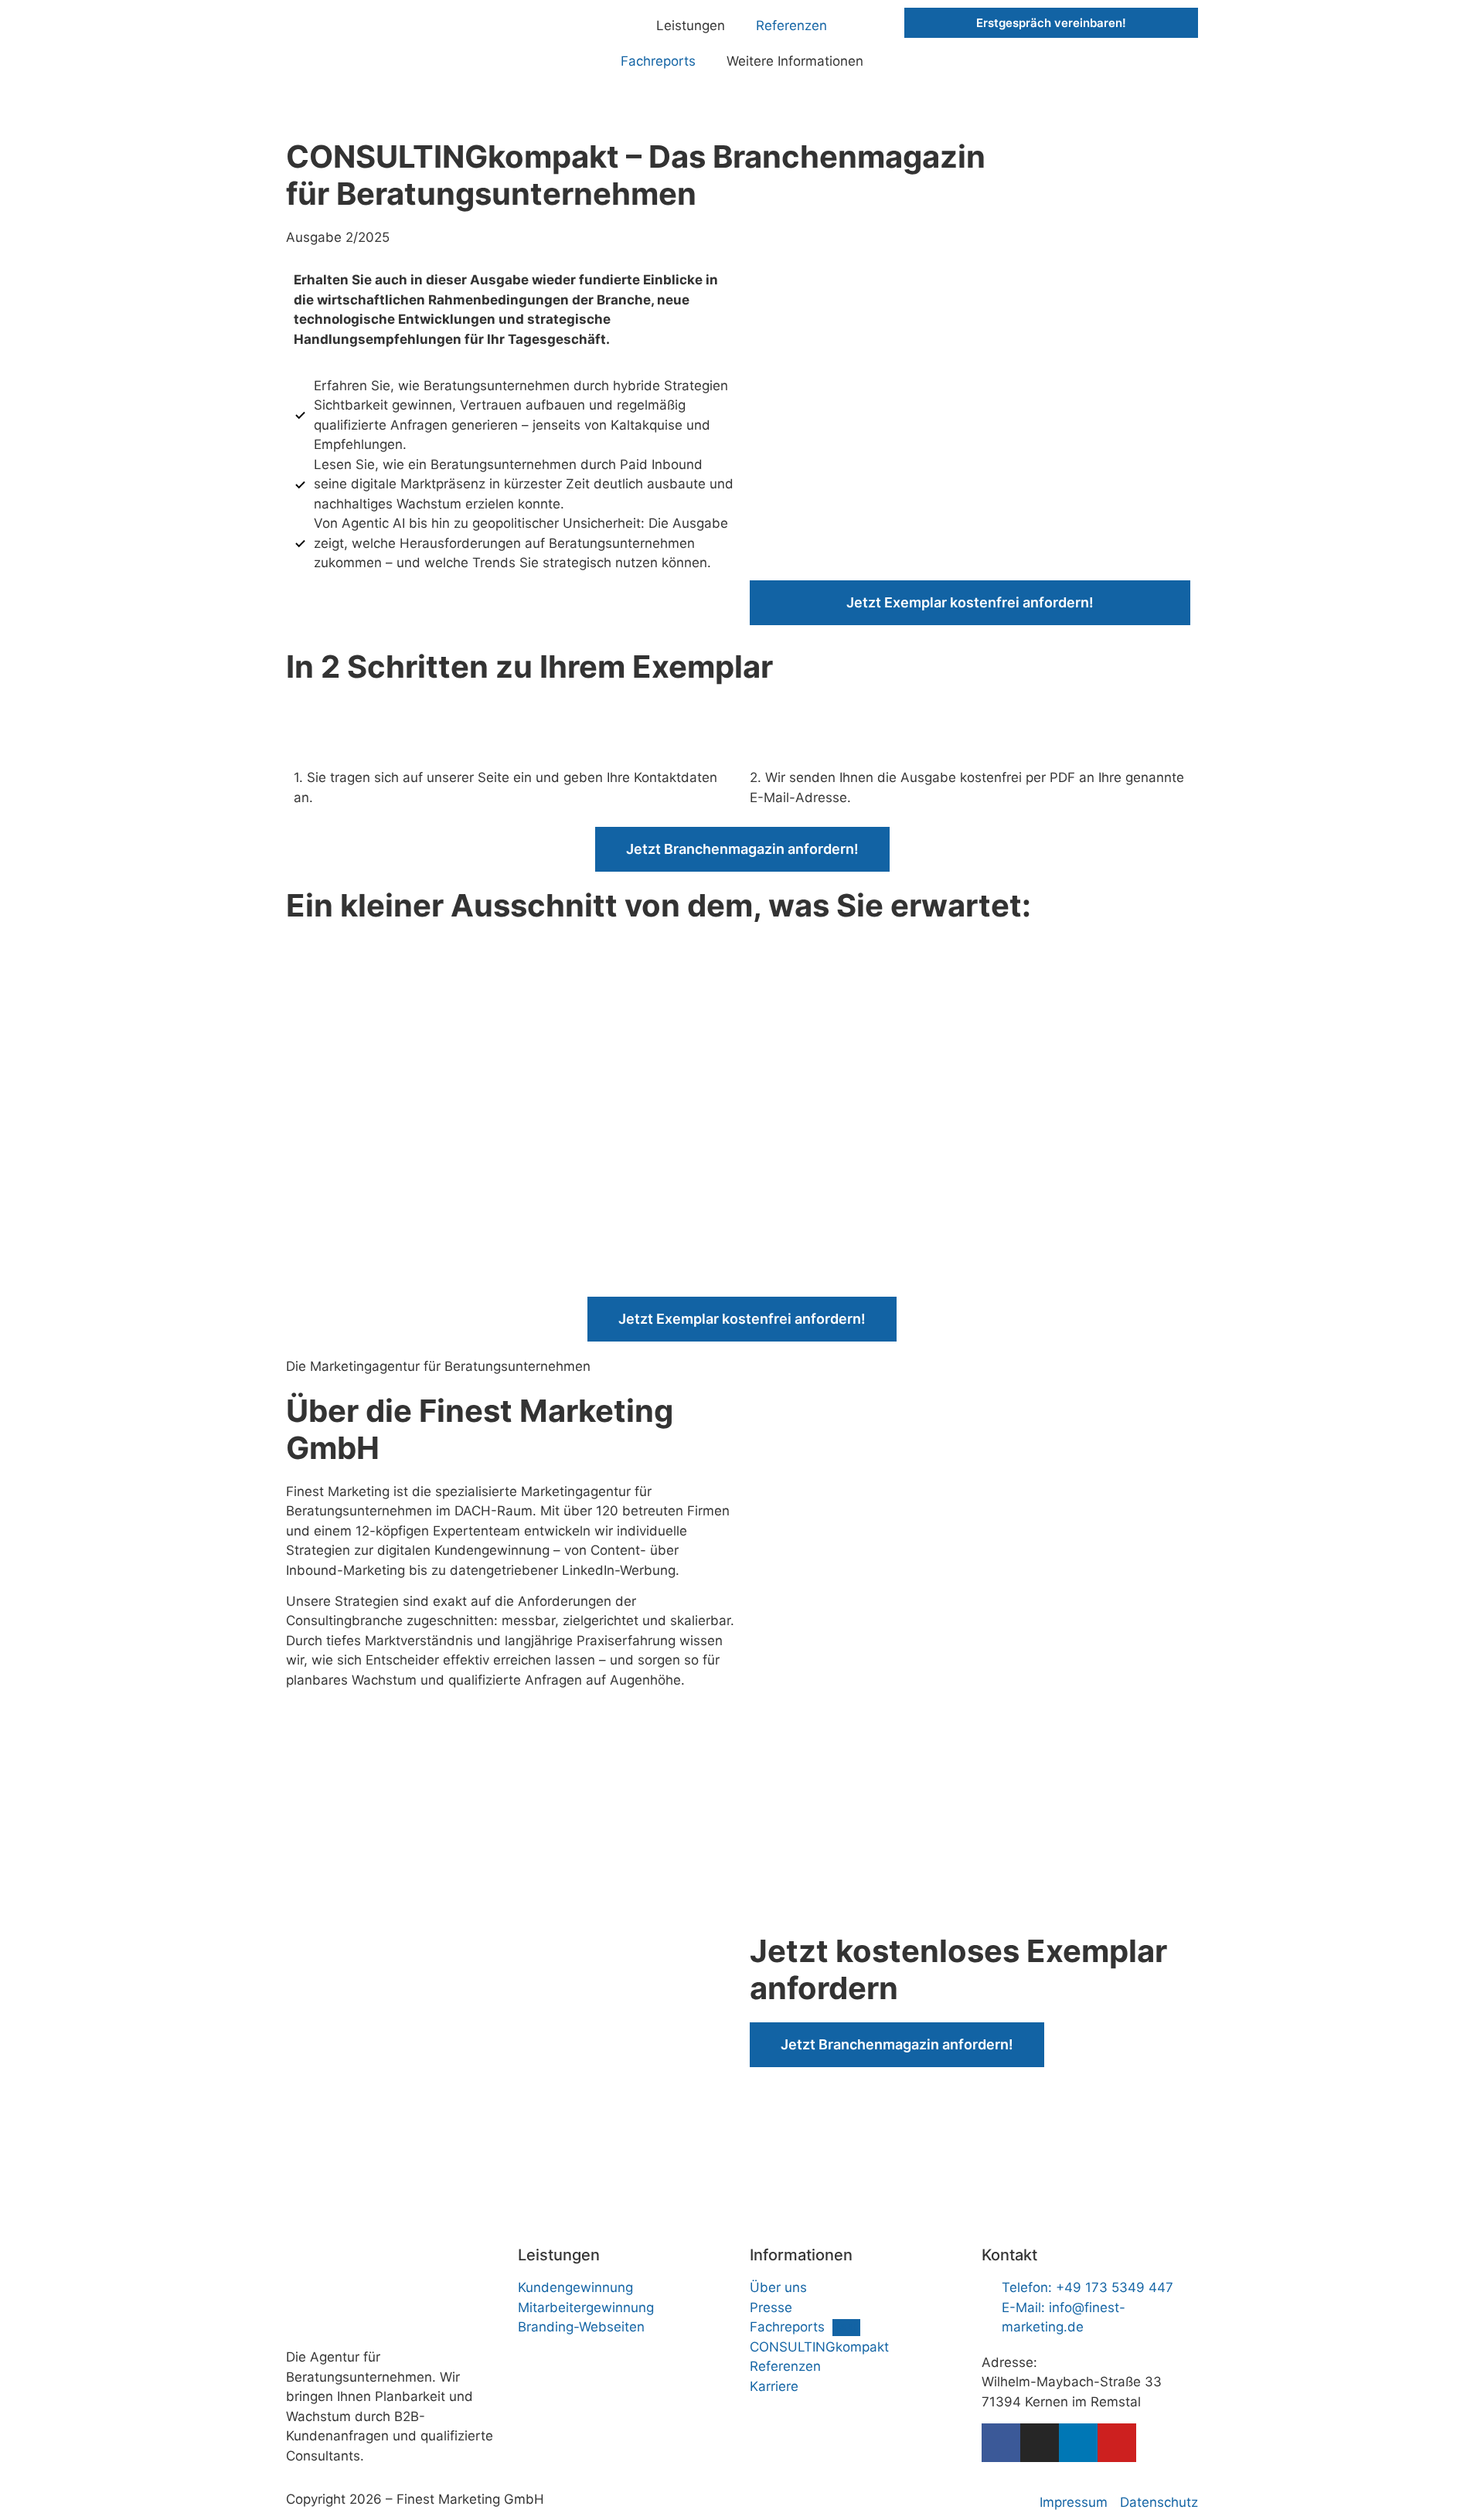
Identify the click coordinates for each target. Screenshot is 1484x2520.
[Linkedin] (1078, 2443)
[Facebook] (1001, 2443)
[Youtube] (1117, 2443)
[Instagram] (1040, 2443)
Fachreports (658, 61)
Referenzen (791, 26)
